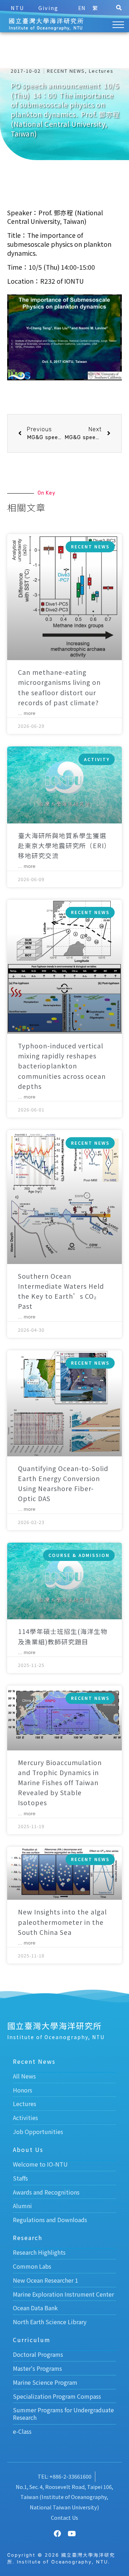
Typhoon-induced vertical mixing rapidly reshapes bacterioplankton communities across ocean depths (62, 1066)
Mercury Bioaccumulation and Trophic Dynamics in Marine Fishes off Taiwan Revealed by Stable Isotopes (60, 1783)
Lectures (101, 71)
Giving (48, 8)
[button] (119, 8)
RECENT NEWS (66, 71)
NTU (17, 8)
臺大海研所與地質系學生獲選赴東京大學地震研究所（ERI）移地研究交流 (64, 845)
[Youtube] (72, 2534)
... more (27, 713)
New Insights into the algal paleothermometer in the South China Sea (62, 1922)
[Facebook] (57, 2534)
